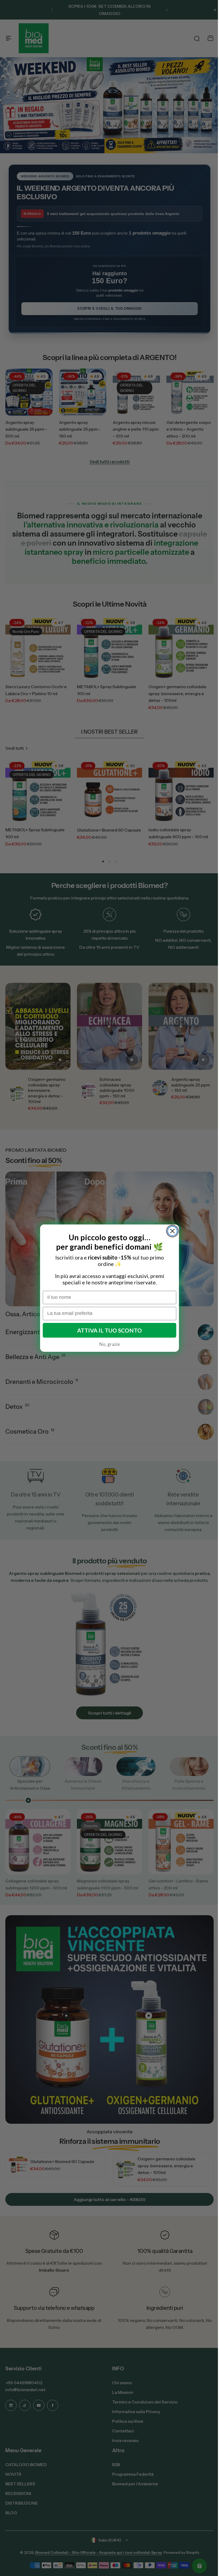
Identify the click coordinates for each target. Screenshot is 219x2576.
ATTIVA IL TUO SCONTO (108, 1330)
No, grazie (107, 1344)
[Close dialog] (171, 1231)
